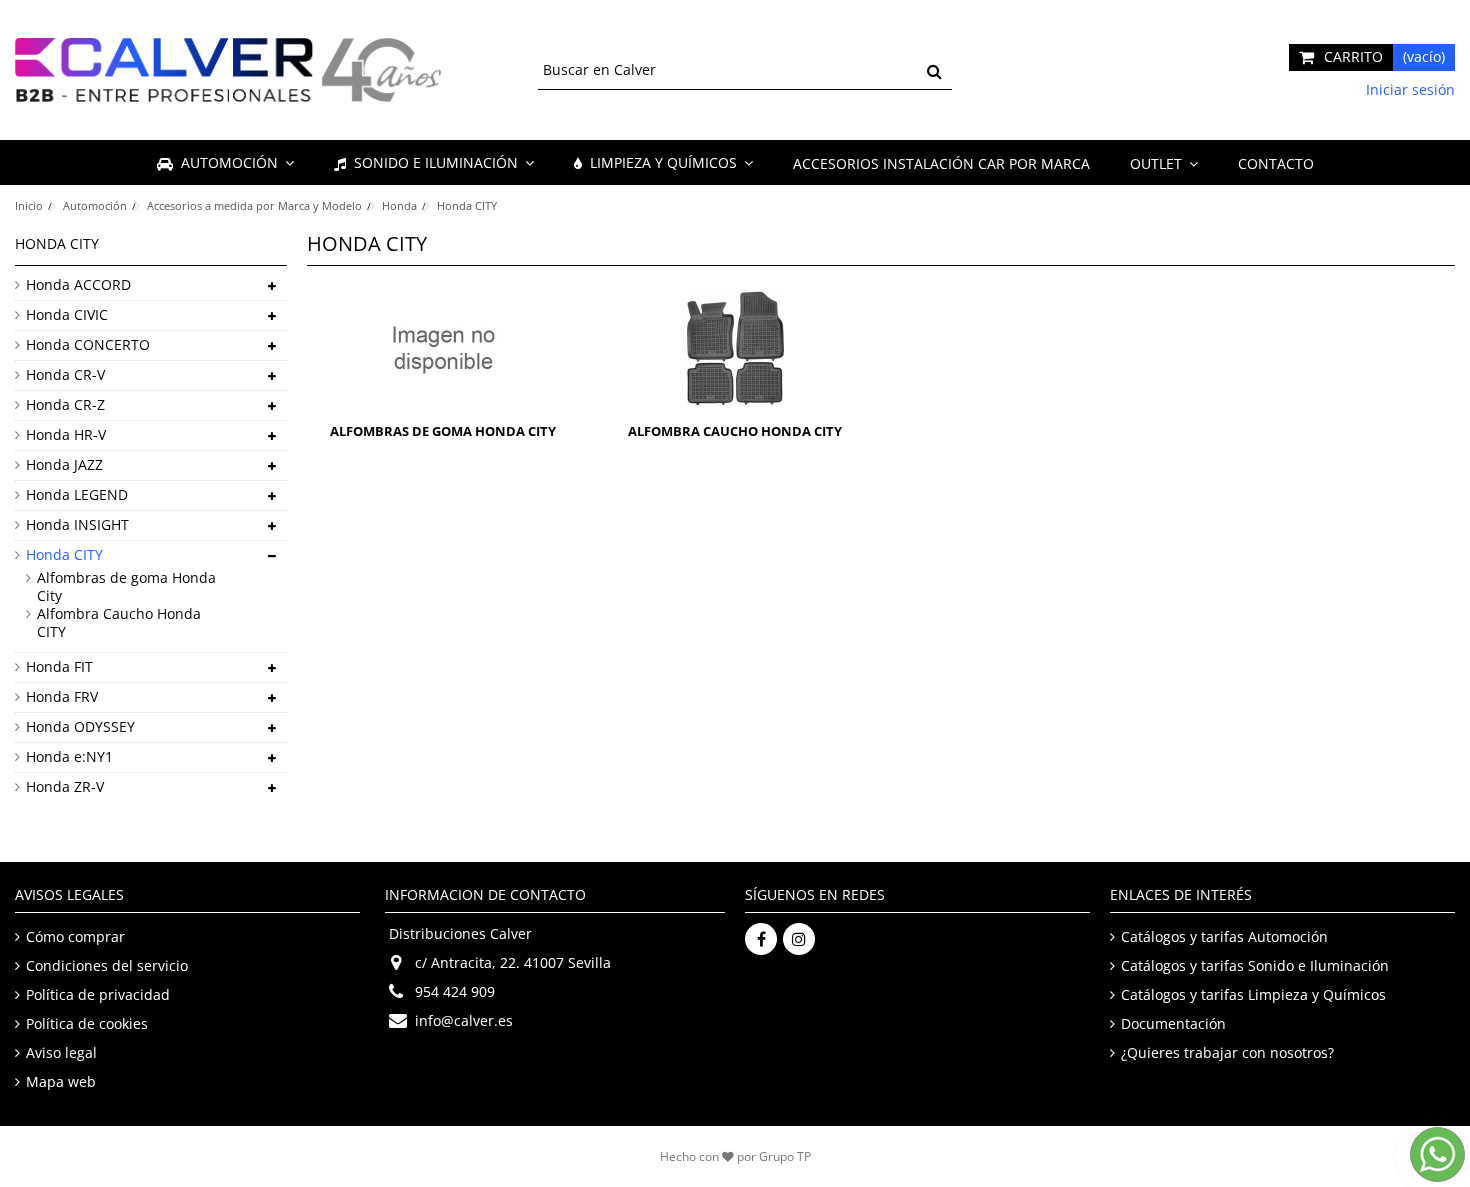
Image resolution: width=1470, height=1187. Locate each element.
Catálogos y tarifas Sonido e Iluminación (1255, 966)
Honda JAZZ (64, 465)
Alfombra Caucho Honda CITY (735, 431)
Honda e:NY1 (69, 757)
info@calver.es (464, 1020)
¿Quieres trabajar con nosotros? (1227, 1053)
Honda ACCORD (78, 285)
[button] (1164, 162)
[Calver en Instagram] (799, 939)
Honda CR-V (65, 375)
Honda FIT (59, 667)
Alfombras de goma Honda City (443, 431)
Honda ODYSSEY (80, 727)
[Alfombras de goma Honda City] (443, 348)
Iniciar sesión (1408, 89)
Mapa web (61, 1082)
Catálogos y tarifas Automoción (1224, 937)
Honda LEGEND (77, 495)
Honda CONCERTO (88, 345)
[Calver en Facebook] (761, 939)
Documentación (1173, 1024)
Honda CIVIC (67, 315)
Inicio (29, 205)
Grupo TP (785, 1156)
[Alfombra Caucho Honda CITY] (735, 348)
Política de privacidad (98, 995)
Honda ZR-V (65, 787)
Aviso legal (61, 1053)
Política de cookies (87, 1024)
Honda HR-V (66, 435)
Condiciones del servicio (107, 966)
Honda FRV (62, 697)
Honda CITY (64, 555)
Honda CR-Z (65, 405)
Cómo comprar (75, 937)
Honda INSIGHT (77, 525)
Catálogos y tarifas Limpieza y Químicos (1253, 995)
